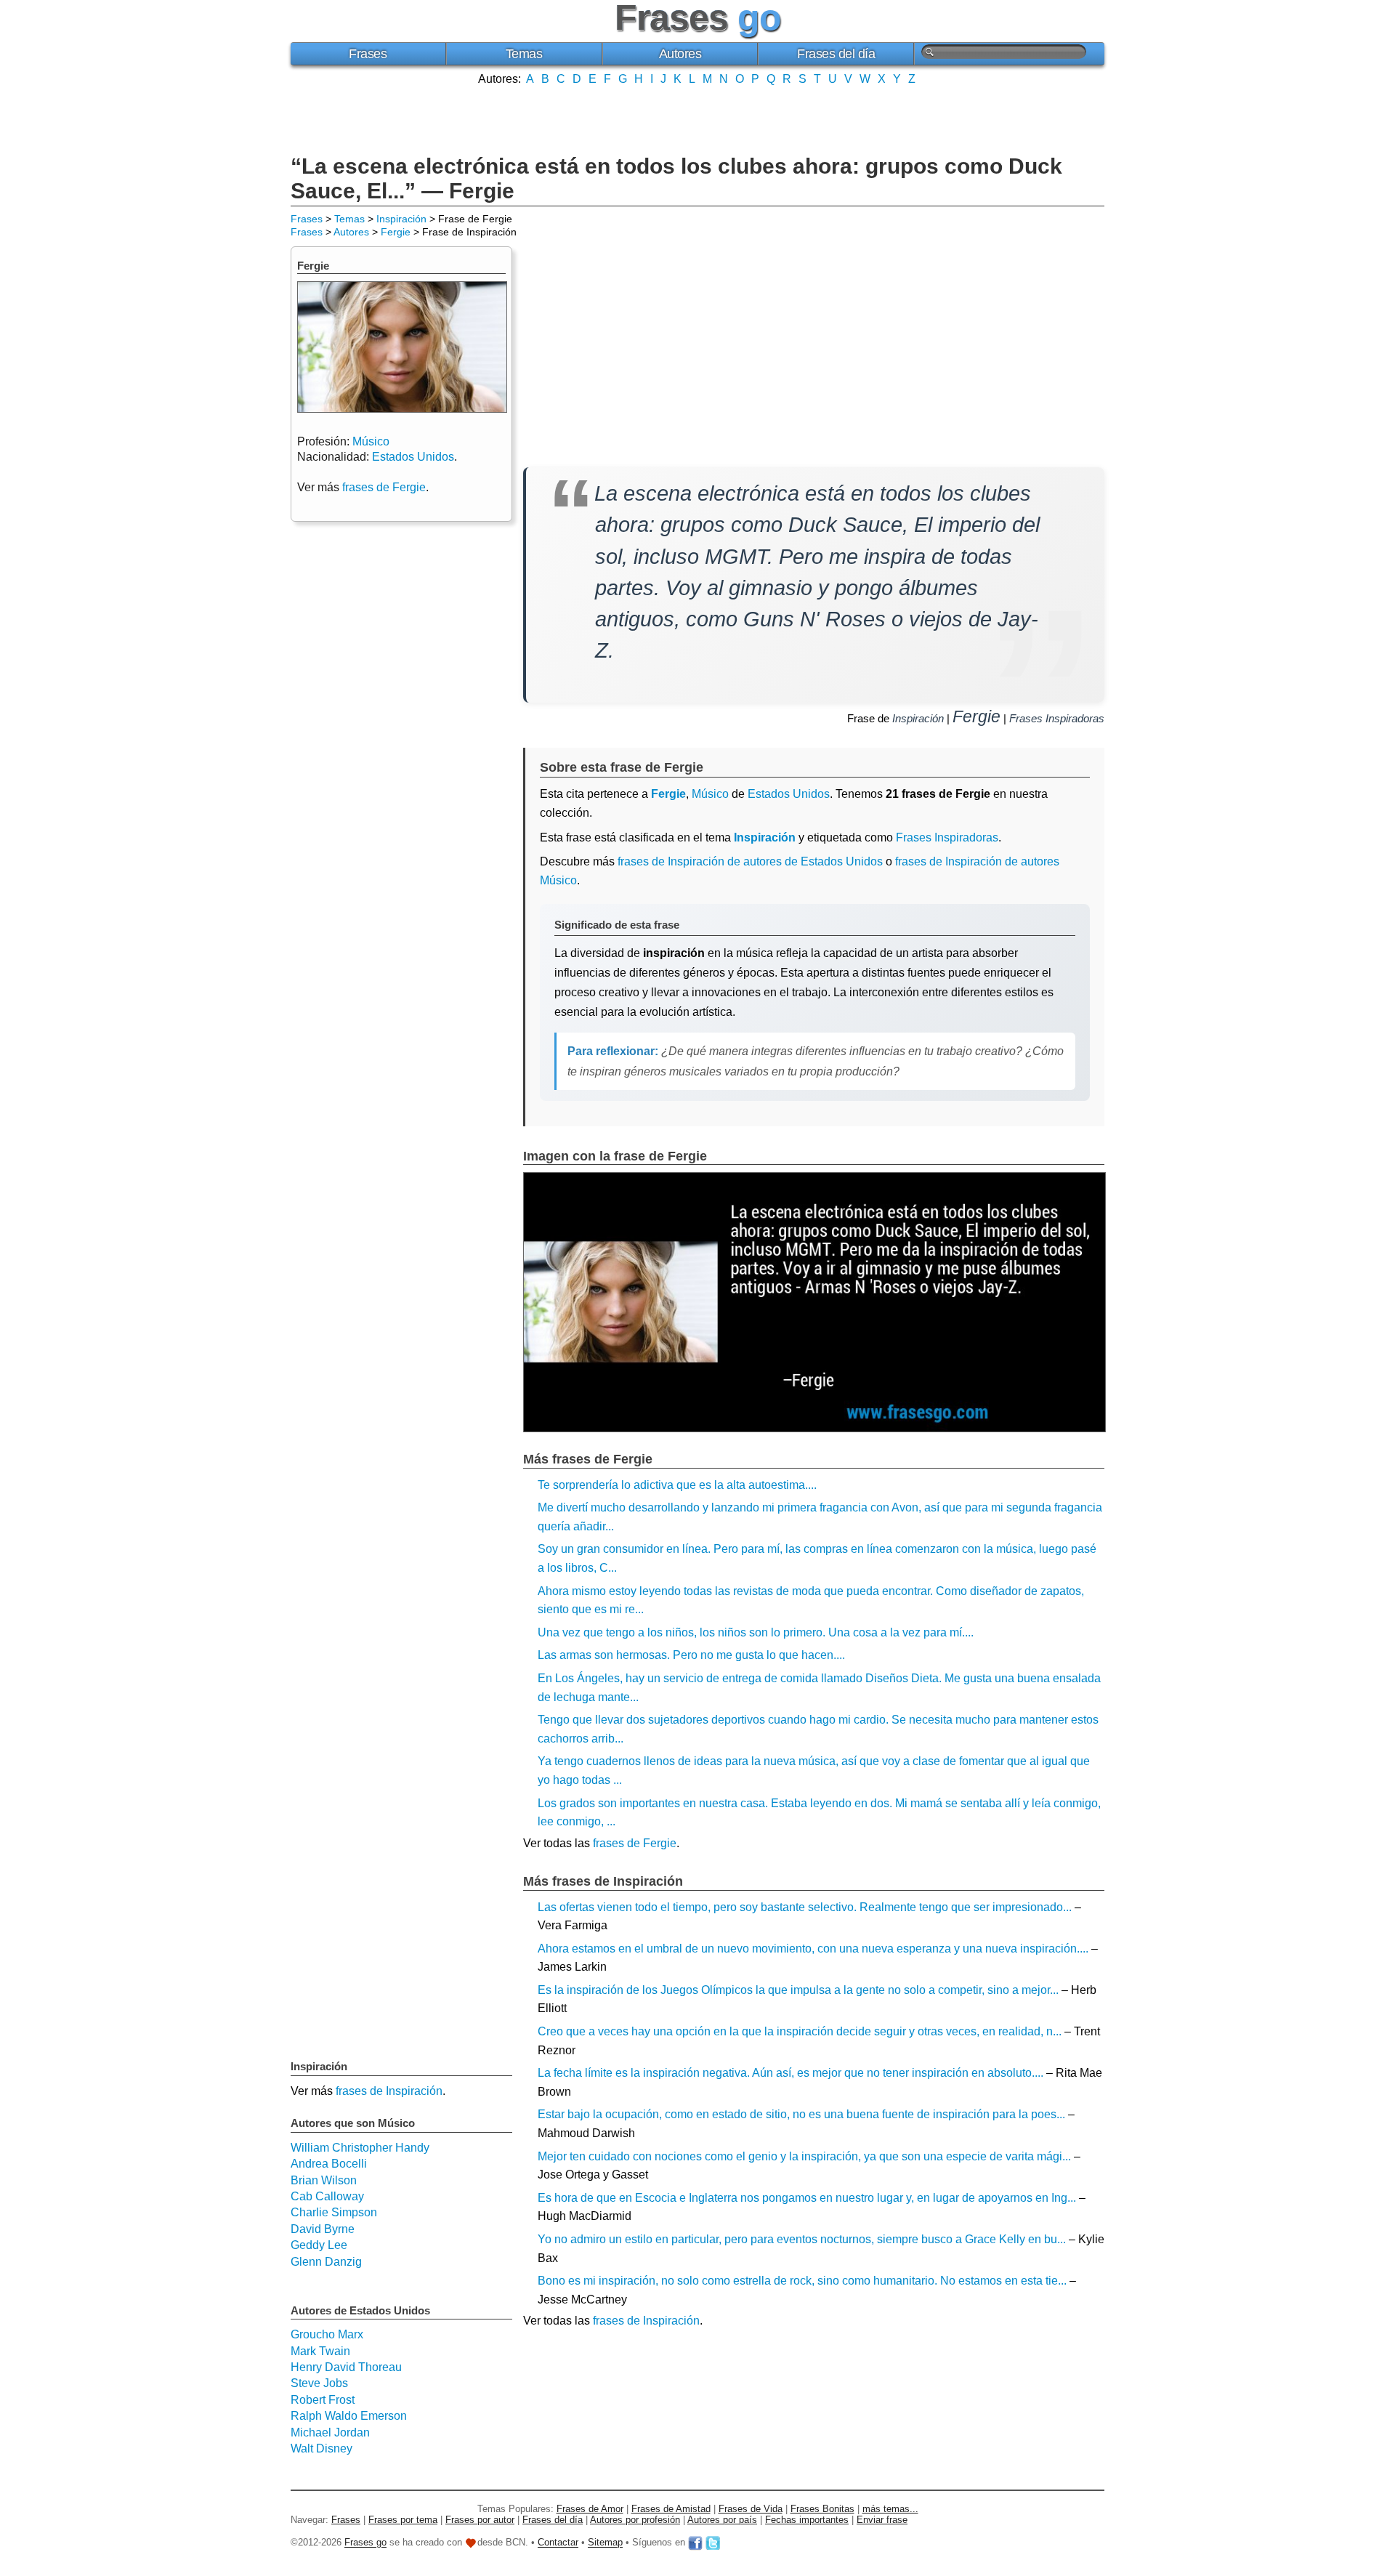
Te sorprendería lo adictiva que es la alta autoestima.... (677, 1485)
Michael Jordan (330, 2432)
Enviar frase (882, 2520)
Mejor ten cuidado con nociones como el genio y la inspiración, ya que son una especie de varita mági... (804, 2156)
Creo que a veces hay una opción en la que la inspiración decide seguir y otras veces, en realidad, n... (800, 2031)
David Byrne (323, 2229)
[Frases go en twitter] (713, 2543)
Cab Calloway (327, 2196)
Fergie (396, 232)
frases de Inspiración (646, 2321)
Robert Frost (323, 2400)
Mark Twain (320, 2351)
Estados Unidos (789, 794)
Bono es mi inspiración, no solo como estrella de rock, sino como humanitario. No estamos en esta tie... (802, 2281)
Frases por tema (403, 2520)
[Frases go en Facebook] (695, 2543)
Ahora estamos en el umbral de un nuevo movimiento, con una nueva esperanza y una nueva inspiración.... (813, 1949)
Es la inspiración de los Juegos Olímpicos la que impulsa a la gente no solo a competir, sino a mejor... (798, 1990)
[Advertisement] (697, 118)
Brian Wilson (324, 2180)
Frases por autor (480, 2520)
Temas (524, 54)
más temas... (890, 2509)
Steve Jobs (319, 2383)
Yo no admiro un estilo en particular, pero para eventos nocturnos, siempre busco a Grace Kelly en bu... (802, 2239)
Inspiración (401, 219)
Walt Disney (322, 2448)
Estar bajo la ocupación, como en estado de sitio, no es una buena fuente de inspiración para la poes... (801, 2114)
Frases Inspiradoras (1057, 718)
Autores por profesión (635, 2520)
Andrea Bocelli (329, 2164)
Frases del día (836, 54)
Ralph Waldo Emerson (349, 2416)
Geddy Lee (319, 2245)
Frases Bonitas (822, 2509)
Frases (368, 54)
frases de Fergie (635, 1843)
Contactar (558, 2543)
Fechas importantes (807, 2520)
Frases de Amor (590, 2509)
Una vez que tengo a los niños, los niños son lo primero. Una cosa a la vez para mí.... (756, 1632)
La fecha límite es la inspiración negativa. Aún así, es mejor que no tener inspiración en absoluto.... (790, 2073)
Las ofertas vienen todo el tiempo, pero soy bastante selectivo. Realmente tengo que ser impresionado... (805, 1907)
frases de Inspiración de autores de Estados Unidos (750, 861)
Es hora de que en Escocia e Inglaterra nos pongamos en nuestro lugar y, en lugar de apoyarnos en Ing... (807, 2198)
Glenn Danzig (326, 2262)
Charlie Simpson (334, 2212)
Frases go (365, 2543)
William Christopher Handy (360, 2148)
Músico (710, 794)
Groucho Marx (327, 2334)
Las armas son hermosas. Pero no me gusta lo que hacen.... (691, 1655)
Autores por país (722, 2520)
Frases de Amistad (671, 2509)
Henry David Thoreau (346, 2367)
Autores (680, 54)
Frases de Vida (751, 2509)
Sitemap (605, 2543)
